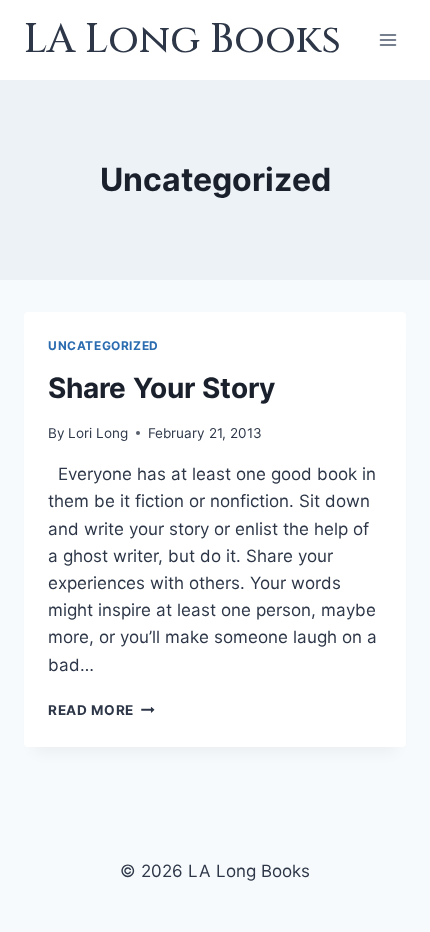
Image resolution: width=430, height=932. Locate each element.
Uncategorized (103, 345)
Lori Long (98, 433)
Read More (101, 710)
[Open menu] (387, 39)
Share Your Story (161, 388)
